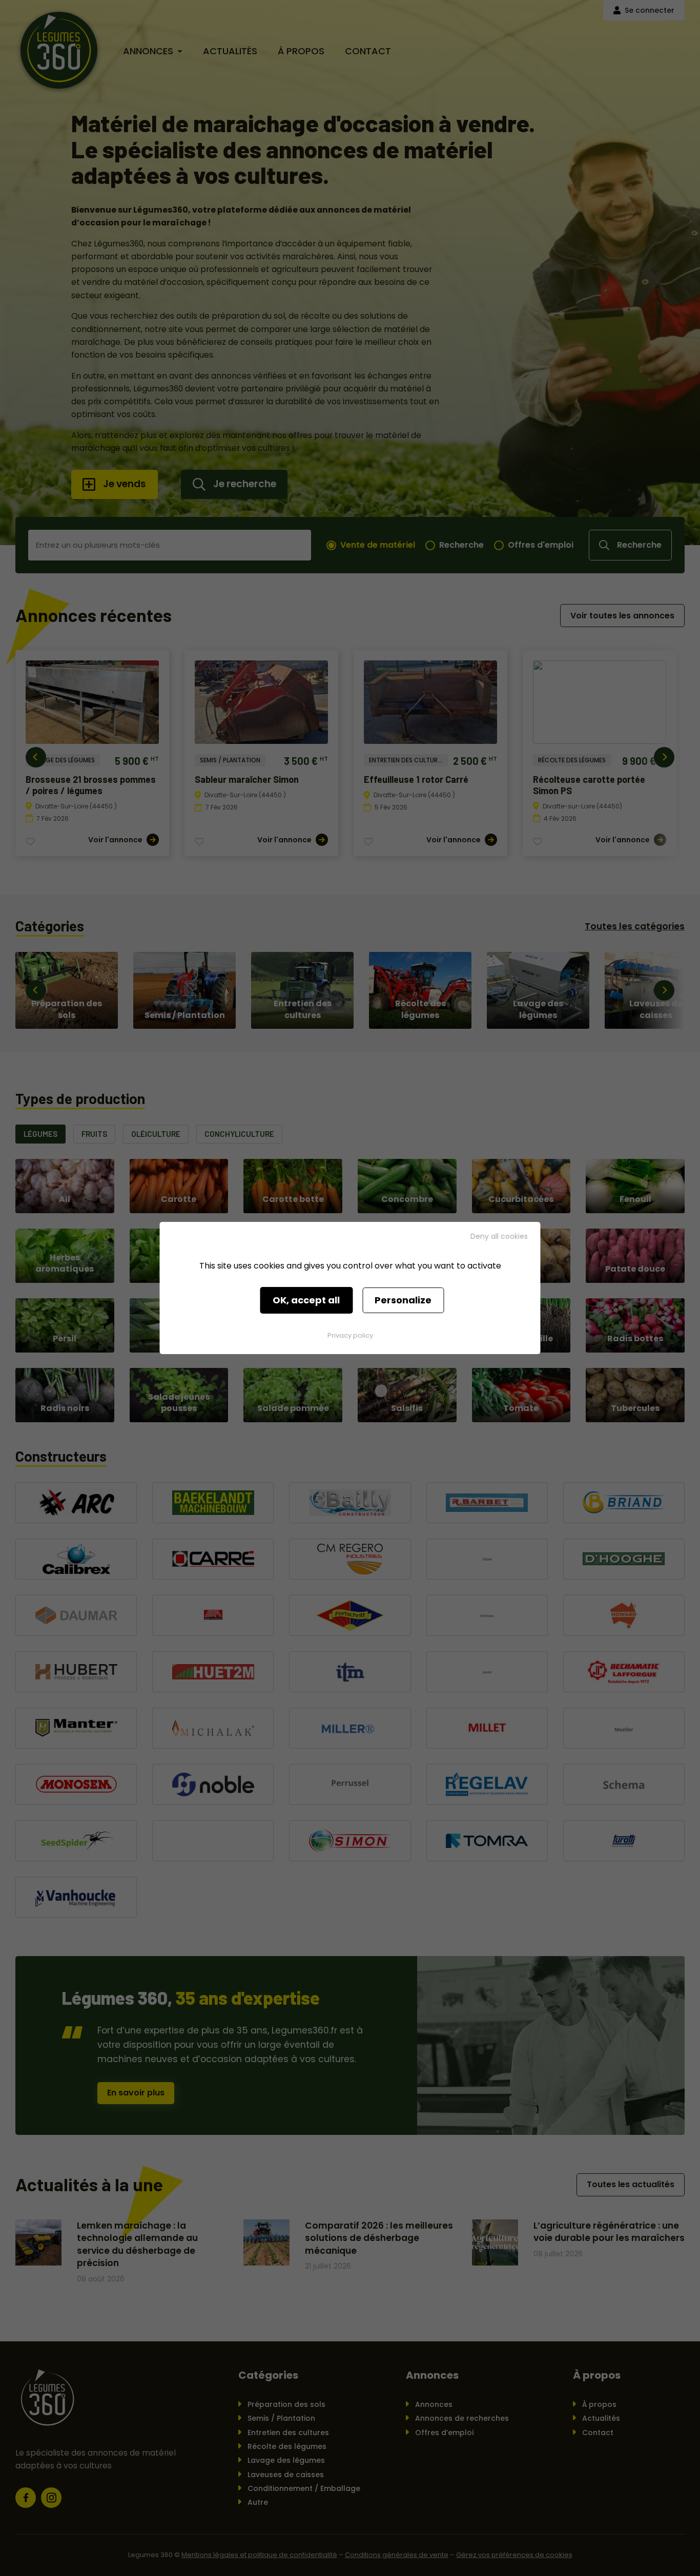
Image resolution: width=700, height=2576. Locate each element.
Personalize (403, 1300)
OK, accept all (306, 1300)
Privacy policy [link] (350, 1335)
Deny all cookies (499, 1236)
